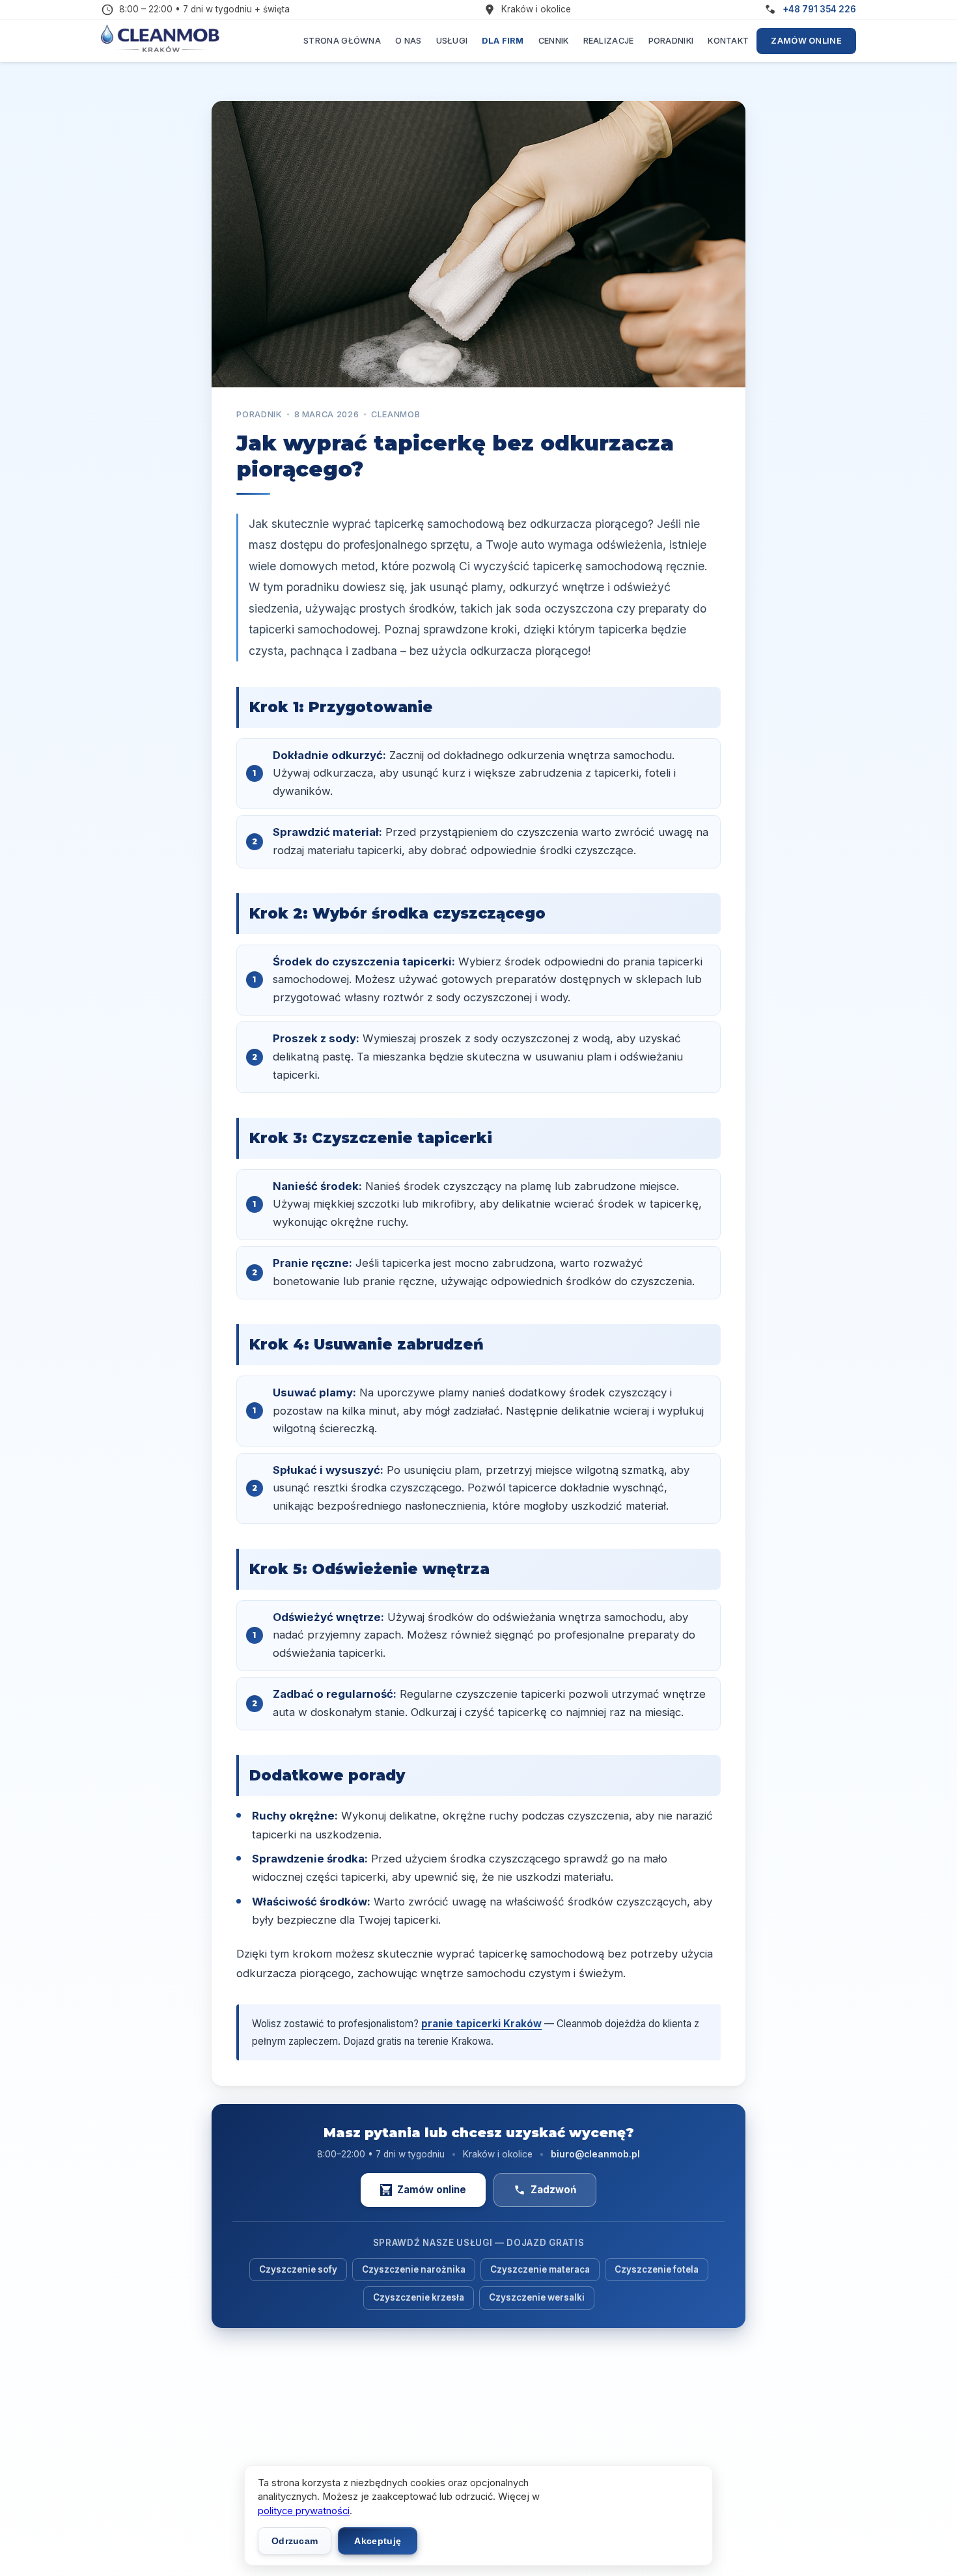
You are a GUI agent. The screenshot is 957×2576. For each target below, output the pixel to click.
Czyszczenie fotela (657, 2269)
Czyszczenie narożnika (414, 2269)
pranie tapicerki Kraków (481, 2024)
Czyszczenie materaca (540, 2269)
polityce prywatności (304, 2511)
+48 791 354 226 (819, 9)
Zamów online (806, 41)
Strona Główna (342, 41)
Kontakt (728, 41)
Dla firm (503, 41)
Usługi (452, 41)
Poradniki (671, 41)
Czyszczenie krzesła (419, 2297)
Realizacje (609, 41)
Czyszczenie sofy (298, 2269)
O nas (409, 41)
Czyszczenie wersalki (537, 2297)
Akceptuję (378, 2541)
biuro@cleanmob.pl (595, 2154)
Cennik (554, 41)
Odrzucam (295, 2541)
